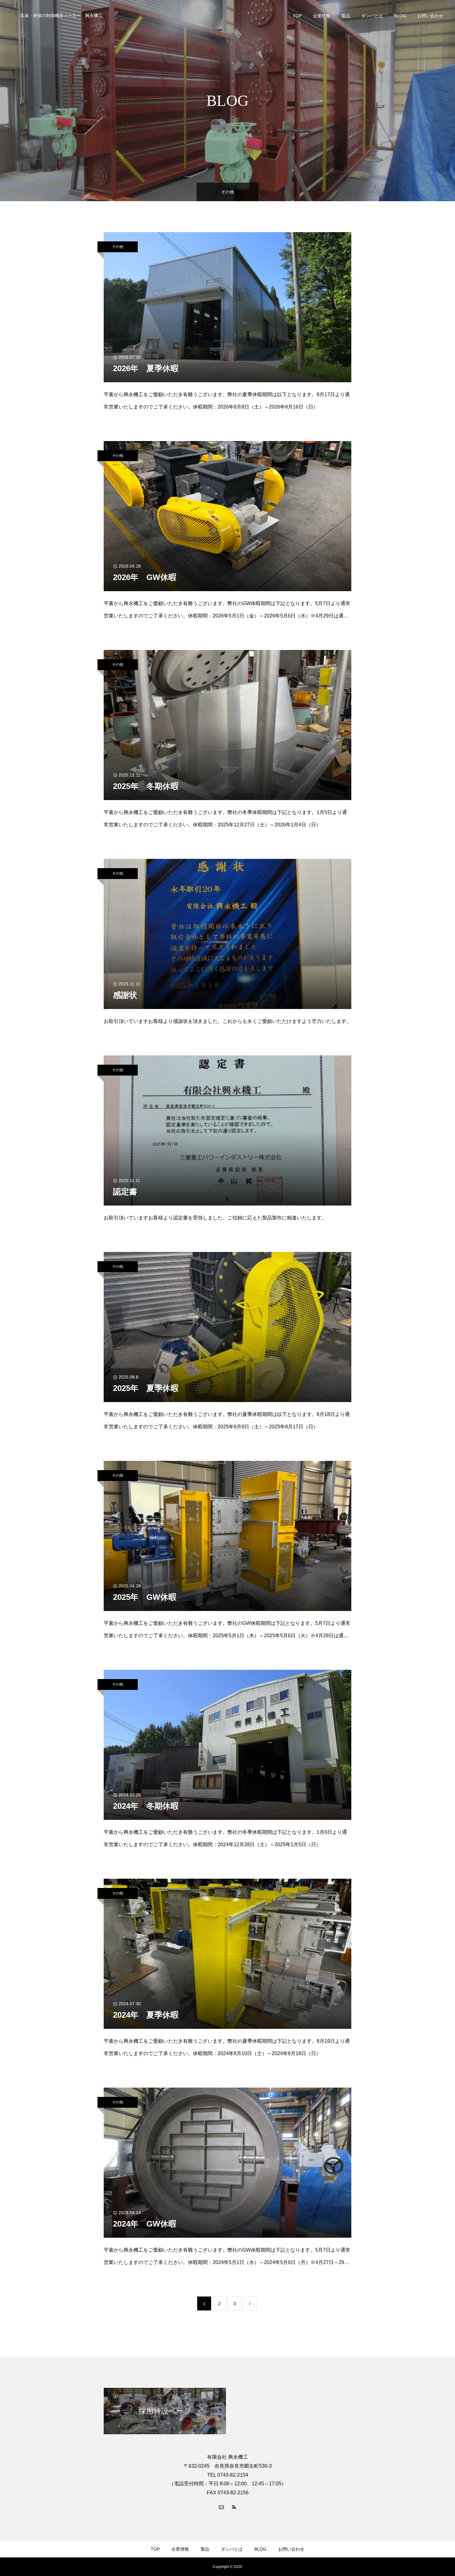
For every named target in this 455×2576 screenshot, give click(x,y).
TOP (297, 16)
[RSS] (234, 2507)
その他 (118, 247)
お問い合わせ (430, 16)
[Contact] (221, 2507)
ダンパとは (372, 16)
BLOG (400, 16)
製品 (346, 16)
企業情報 (322, 16)
